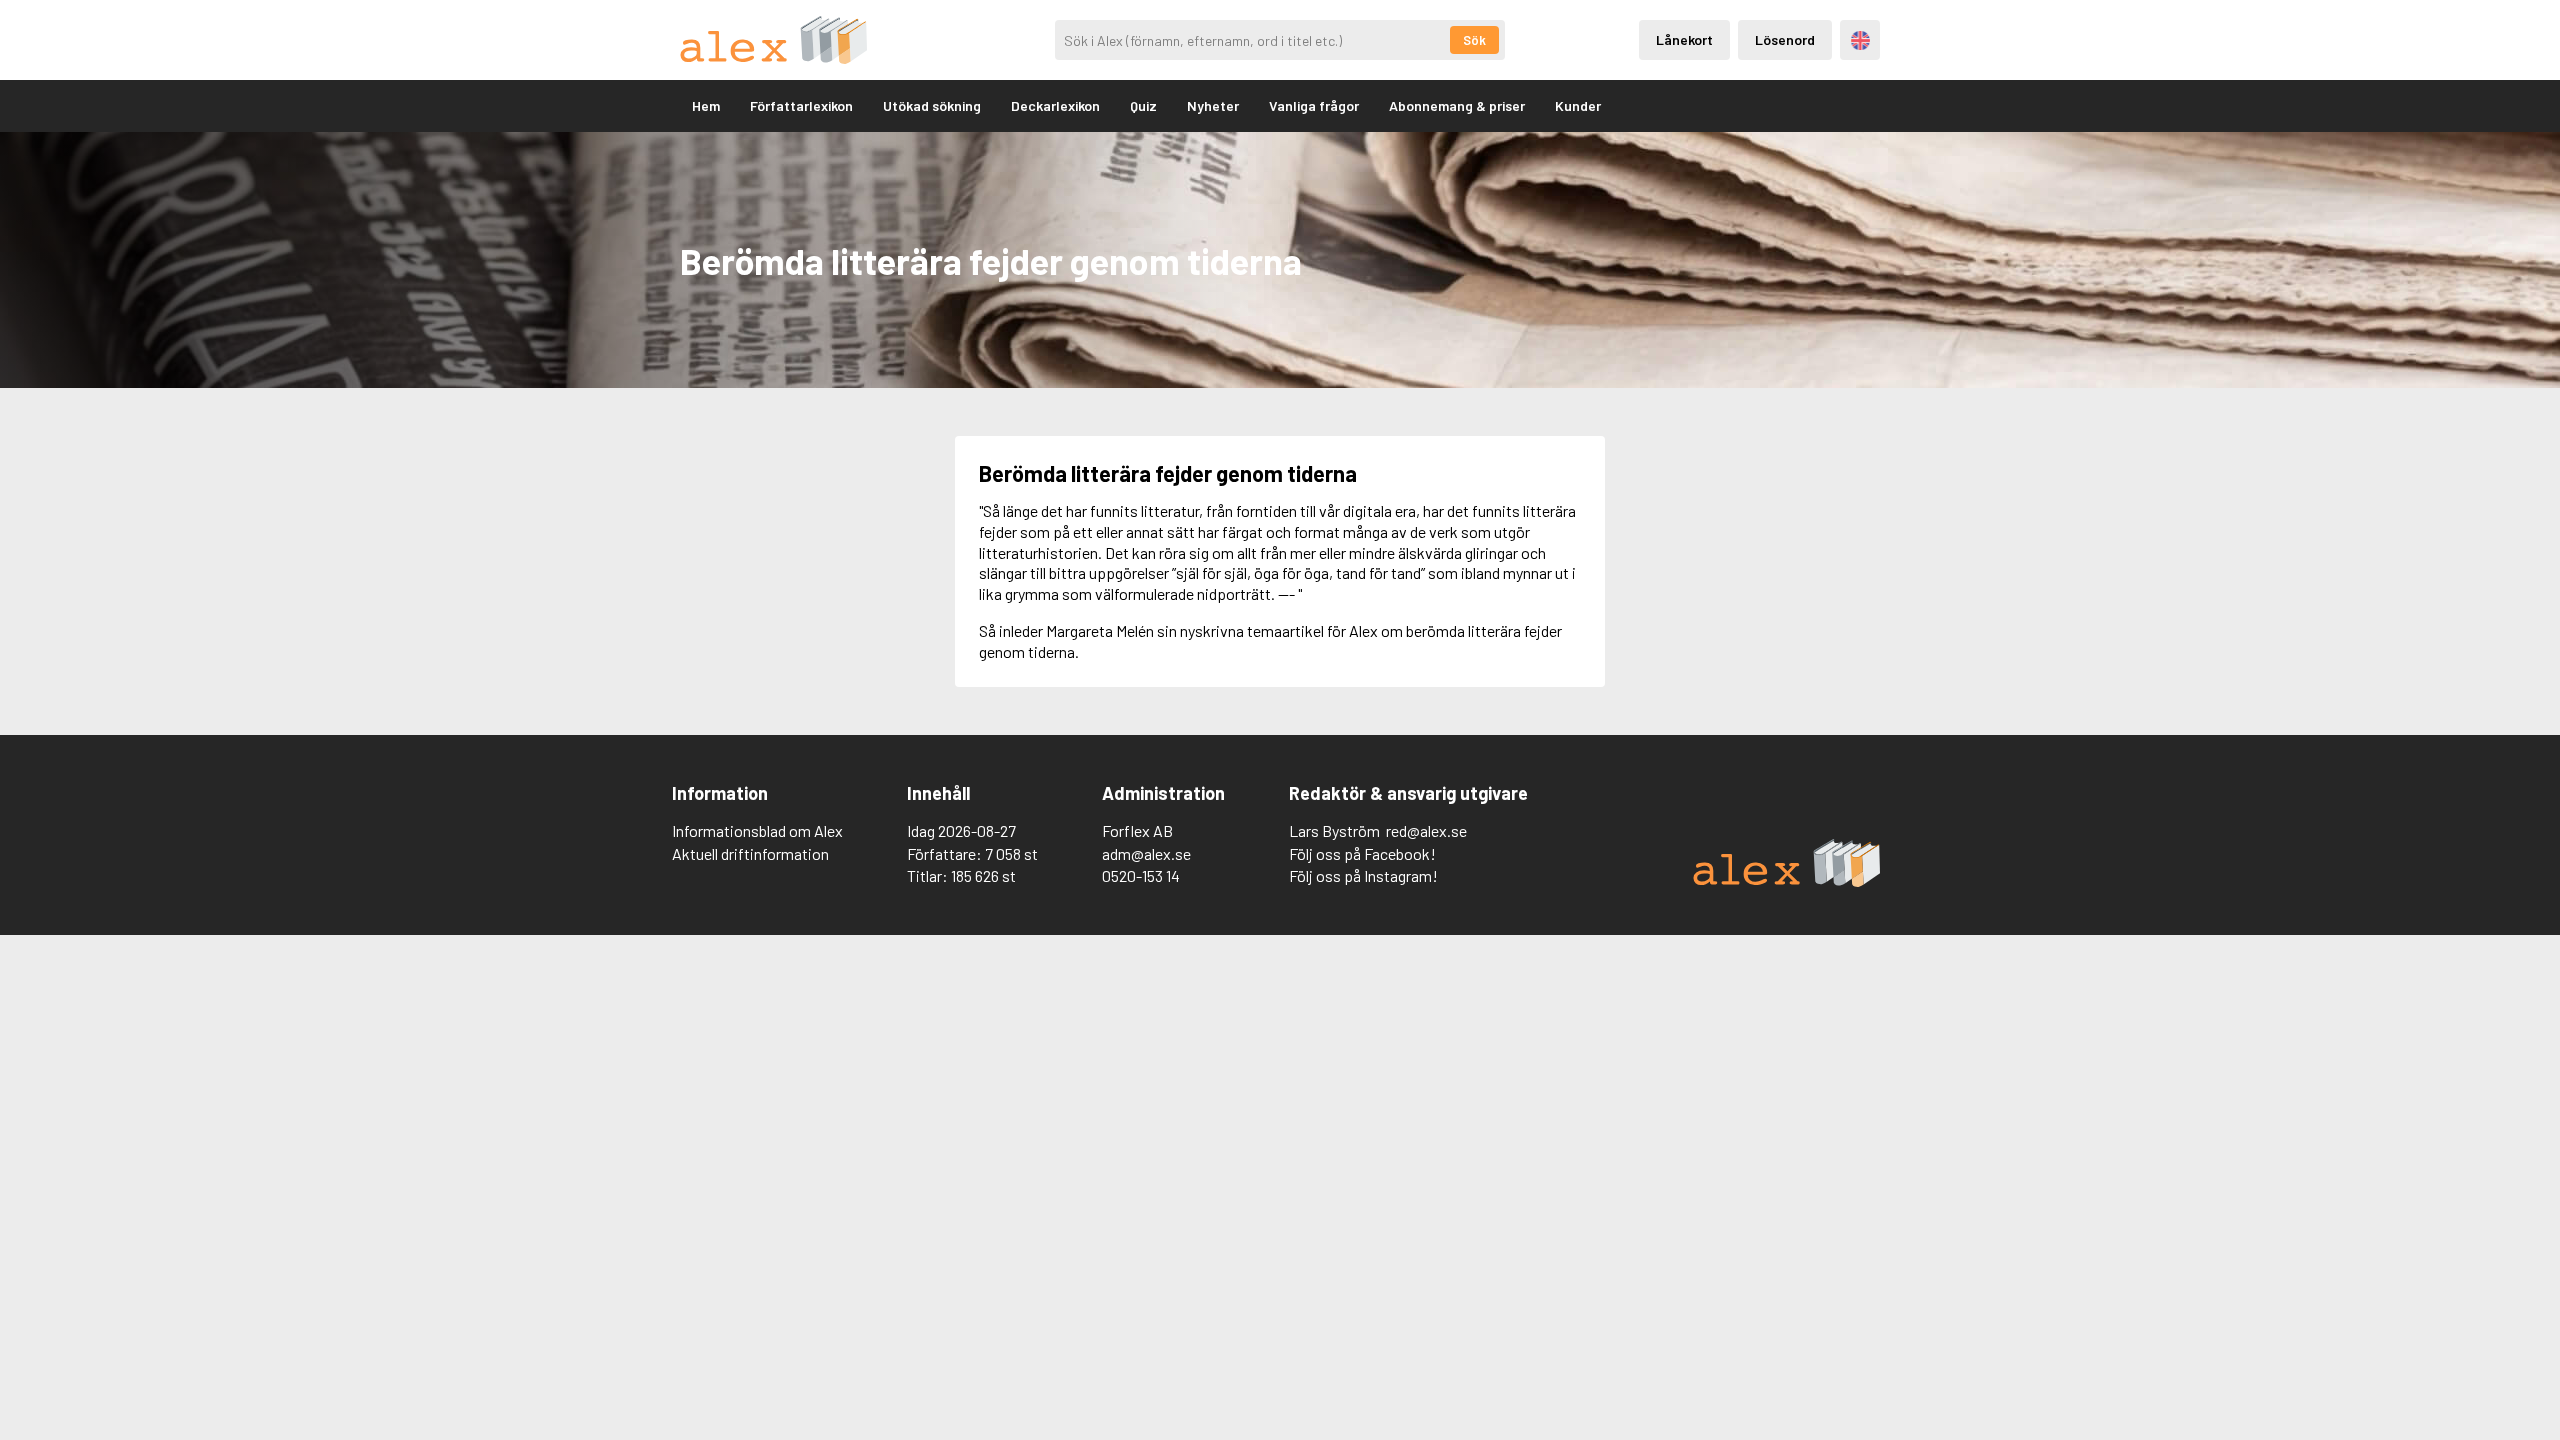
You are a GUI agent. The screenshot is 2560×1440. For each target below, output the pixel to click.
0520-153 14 (1141, 875)
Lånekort (1684, 39)
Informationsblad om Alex (757, 830)
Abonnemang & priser (1457, 105)
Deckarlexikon (1055, 105)
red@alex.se (1426, 830)
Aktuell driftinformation (750, 853)
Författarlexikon (801, 105)
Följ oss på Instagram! (1363, 875)
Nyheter (1213, 105)
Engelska (1860, 40)
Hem (706, 105)
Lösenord (1785, 39)
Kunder (1578, 105)
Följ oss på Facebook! (1362, 853)
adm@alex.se (1146, 853)
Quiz (1143, 105)
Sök (1474, 40)
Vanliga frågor (1314, 105)
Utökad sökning (932, 105)
